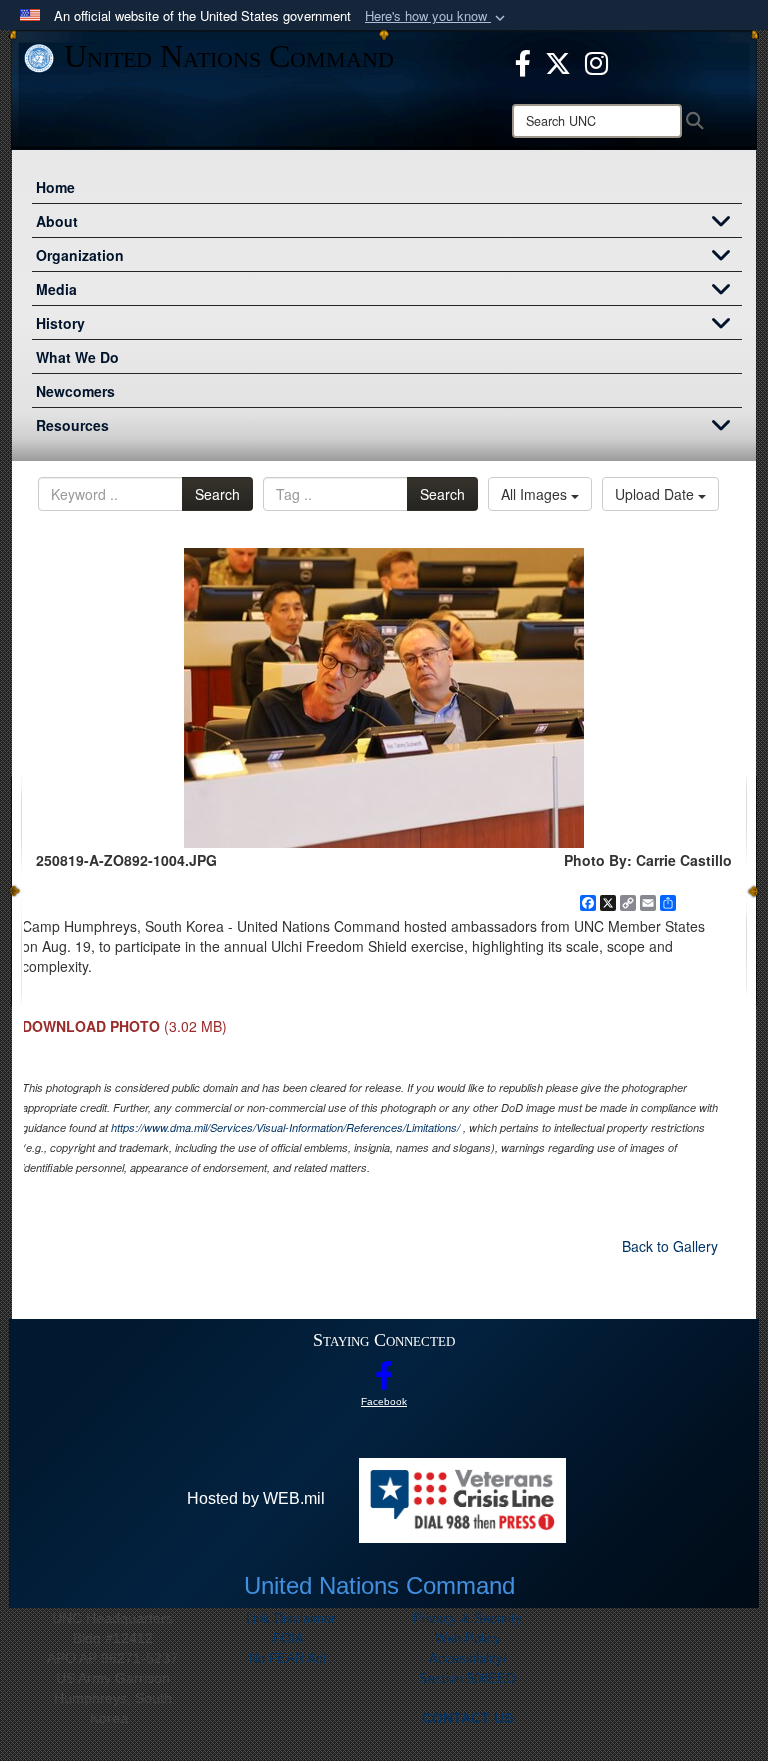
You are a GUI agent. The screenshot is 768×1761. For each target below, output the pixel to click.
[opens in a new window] (523, 61)
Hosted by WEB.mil (256, 1498)
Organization (80, 255)
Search (217, 494)
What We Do (77, 357)
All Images (536, 494)
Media (56, 289)
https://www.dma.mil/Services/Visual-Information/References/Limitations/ (285, 1127)
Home (55, 187)
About (57, 221)
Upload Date (656, 494)
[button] (437, 16)
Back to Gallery (670, 1246)
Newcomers (75, 391)
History (60, 323)
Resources (72, 425)
